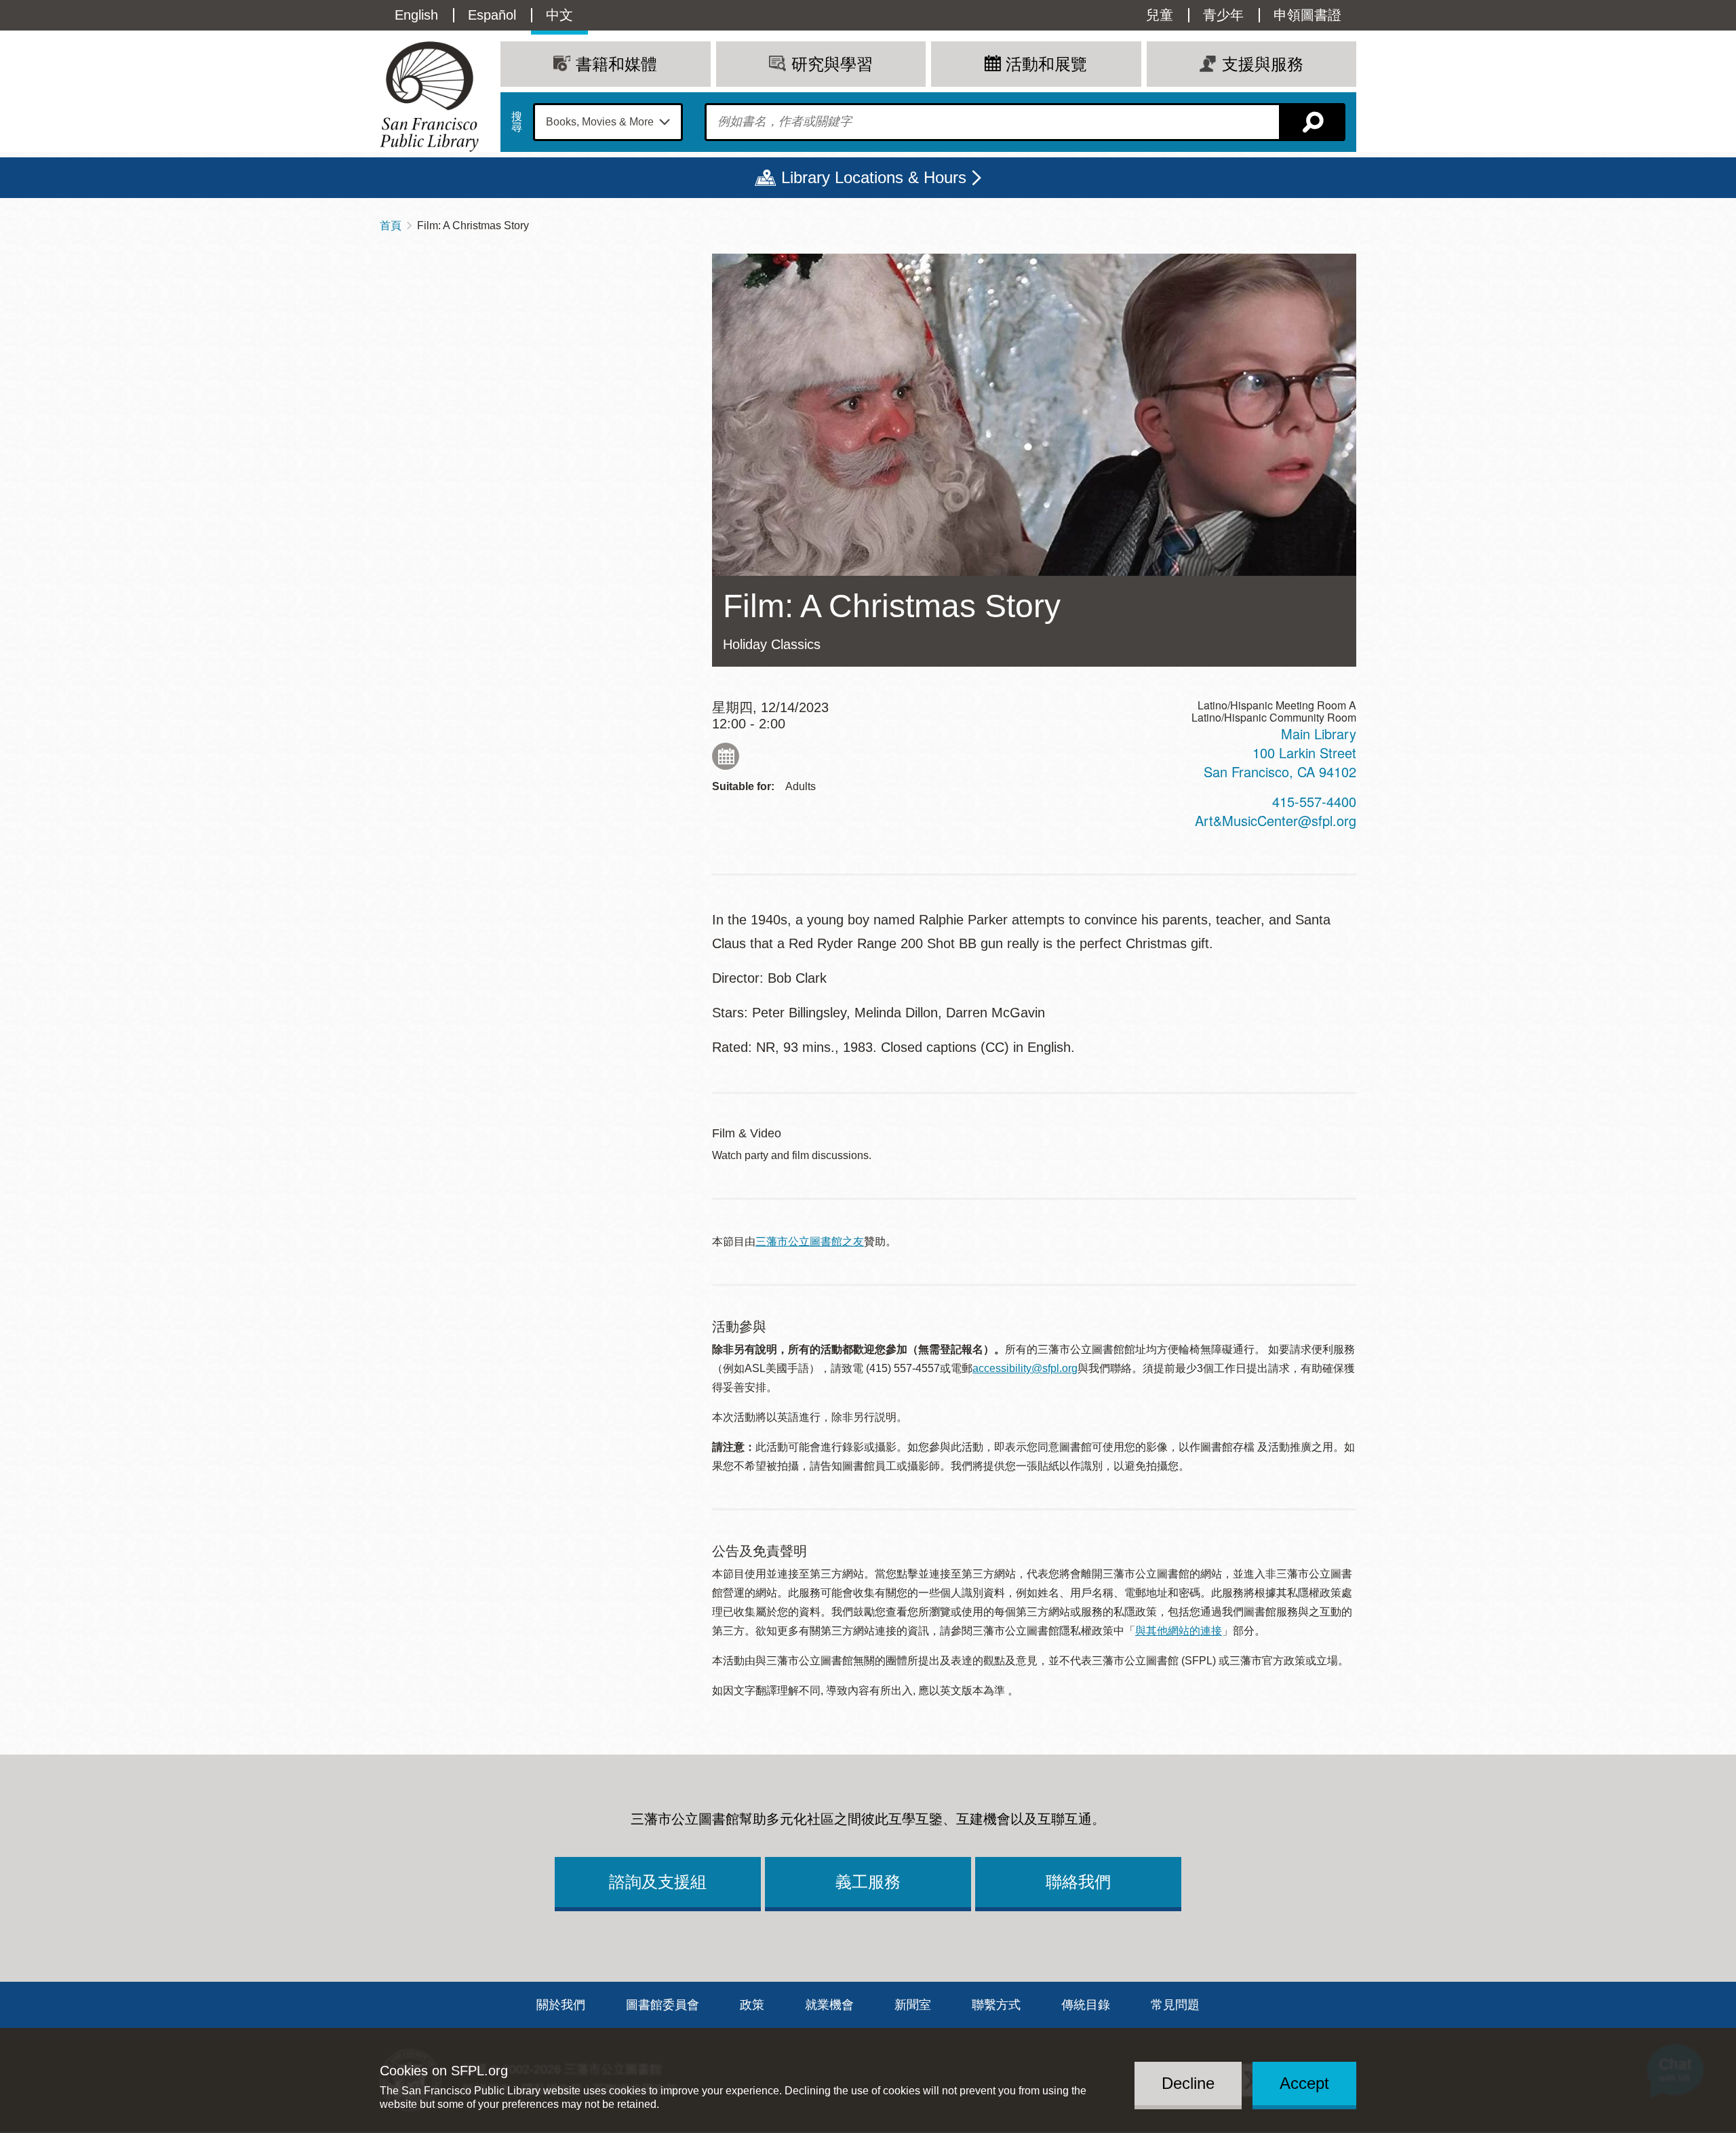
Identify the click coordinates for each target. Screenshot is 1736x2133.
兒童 (1160, 15)
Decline (1188, 2083)
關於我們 (561, 2005)
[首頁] (429, 97)
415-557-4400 (1314, 801)
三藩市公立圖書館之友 (810, 1241)
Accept (1304, 2083)
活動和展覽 (1046, 64)
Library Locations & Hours (874, 177)
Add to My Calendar (726, 756)
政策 (752, 2005)
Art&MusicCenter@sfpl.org (1276, 820)
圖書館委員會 (663, 2005)
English (416, 15)
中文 (559, 15)
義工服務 (868, 1882)
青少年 (1223, 15)
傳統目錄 (1086, 2005)
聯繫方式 (996, 2005)
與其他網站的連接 (1179, 1631)
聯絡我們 (1078, 1882)
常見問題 (1175, 2005)
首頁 (391, 226)
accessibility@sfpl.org (1025, 1368)
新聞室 (913, 2005)
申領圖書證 (1307, 15)
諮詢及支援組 (658, 1882)
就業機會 (829, 2005)
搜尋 (517, 122)
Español (492, 15)
